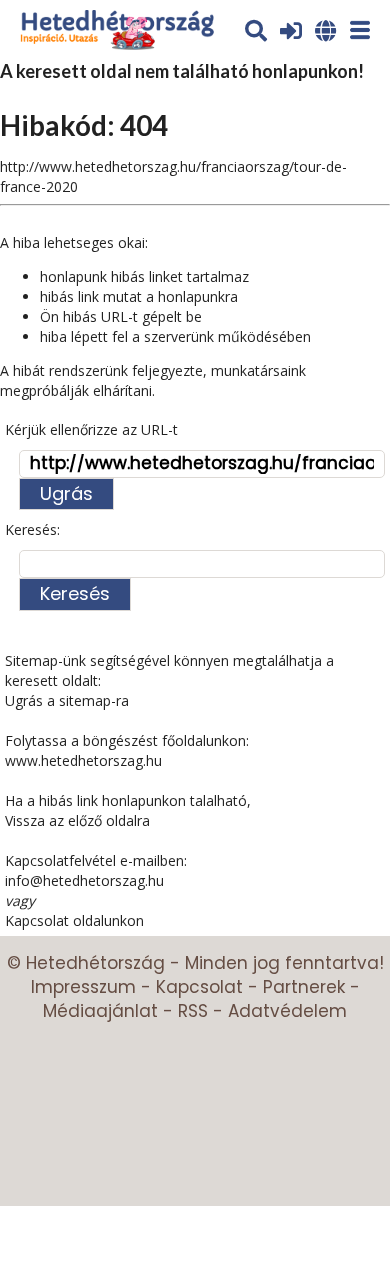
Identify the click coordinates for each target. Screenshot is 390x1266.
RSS (193, 1011)
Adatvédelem (287, 1011)
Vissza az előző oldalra (77, 820)
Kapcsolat (199, 987)
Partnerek (304, 987)
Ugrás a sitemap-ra (67, 700)
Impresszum (83, 987)
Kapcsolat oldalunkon (74, 920)
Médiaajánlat (100, 1011)
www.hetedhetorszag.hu (83, 760)
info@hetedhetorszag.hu (84, 880)
